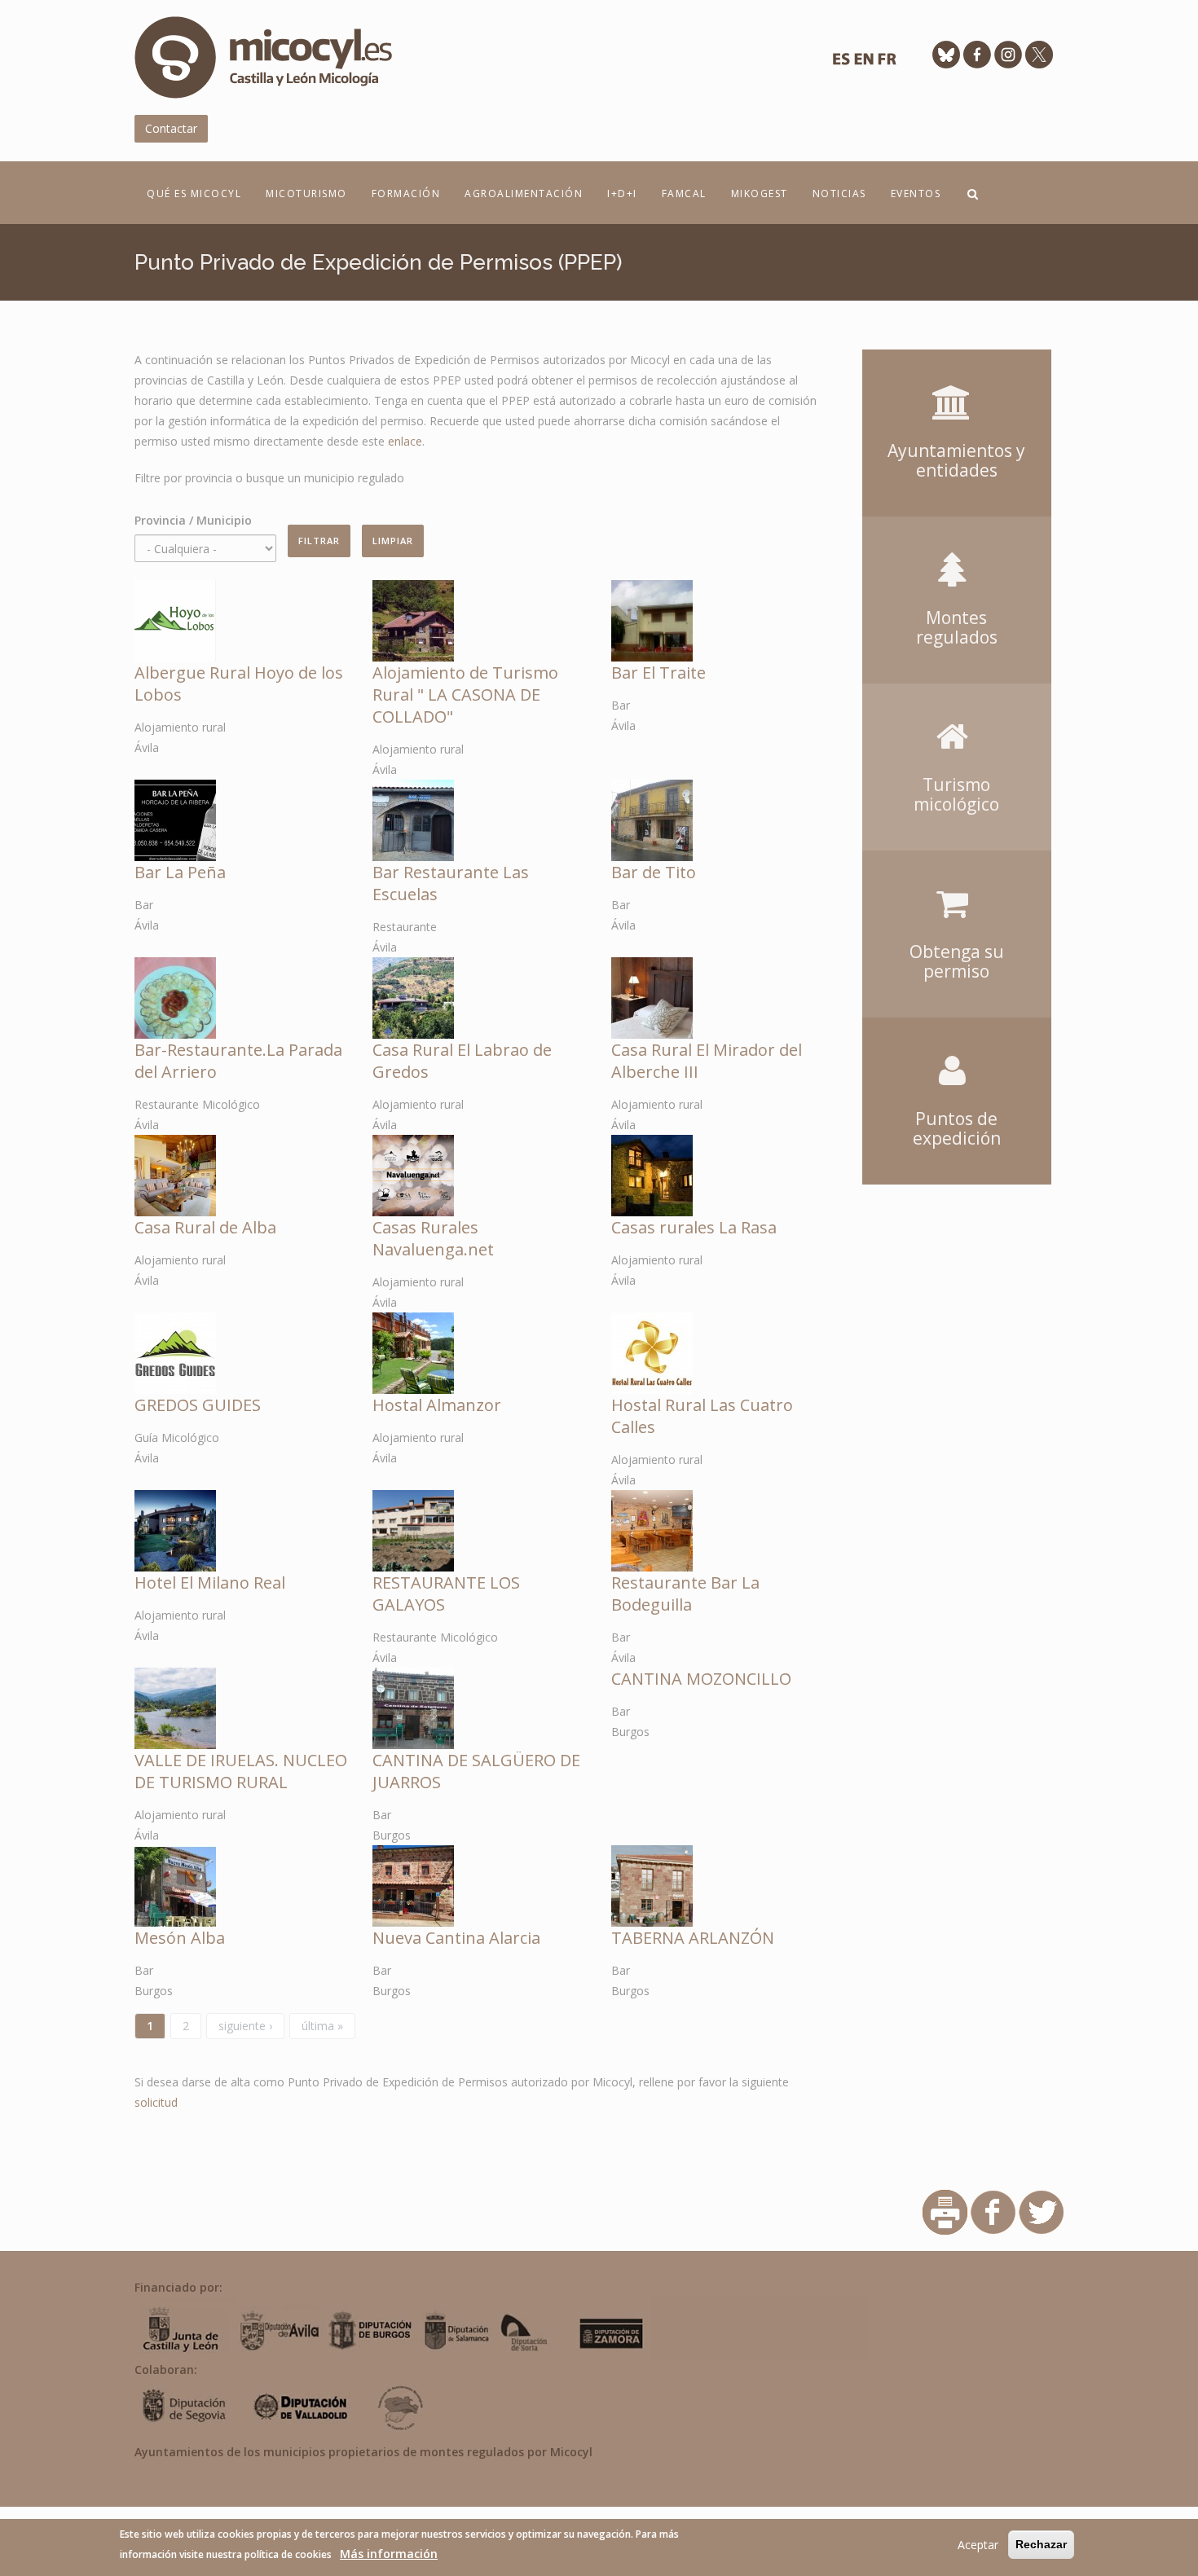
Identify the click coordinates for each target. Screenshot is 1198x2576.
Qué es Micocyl (194, 193)
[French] (887, 63)
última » (322, 2026)
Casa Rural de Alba (205, 1227)
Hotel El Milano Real (210, 1583)
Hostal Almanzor (437, 1405)
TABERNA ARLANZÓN (693, 1938)
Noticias (839, 193)
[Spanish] (841, 63)
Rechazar (1041, 2544)
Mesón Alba (180, 1938)
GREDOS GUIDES (198, 1405)
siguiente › (245, 2026)
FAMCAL (684, 193)
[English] (864, 63)
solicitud (156, 2102)
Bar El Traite (658, 673)
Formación (406, 193)
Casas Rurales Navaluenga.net (433, 1238)
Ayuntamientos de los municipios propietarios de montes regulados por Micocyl (363, 2452)
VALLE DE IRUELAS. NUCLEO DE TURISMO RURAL (241, 1771)
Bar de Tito (654, 872)
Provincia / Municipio (193, 520)
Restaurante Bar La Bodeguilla (685, 1594)
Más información (389, 2554)
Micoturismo (306, 193)
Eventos (916, 193)
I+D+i (622, 193)
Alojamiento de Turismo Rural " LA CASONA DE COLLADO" (465, 695)
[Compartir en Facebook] (993, 2211)
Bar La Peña (180, 872)
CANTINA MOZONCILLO (701, 1679)
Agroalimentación (524, 193)
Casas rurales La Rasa (694, 1227)
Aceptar (978, 2545)
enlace (405, 441)
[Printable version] (945, 2211)
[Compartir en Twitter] (1041, 2211)
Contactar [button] (171, 128)
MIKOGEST (760, 193)
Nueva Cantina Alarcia (456, 1938)
